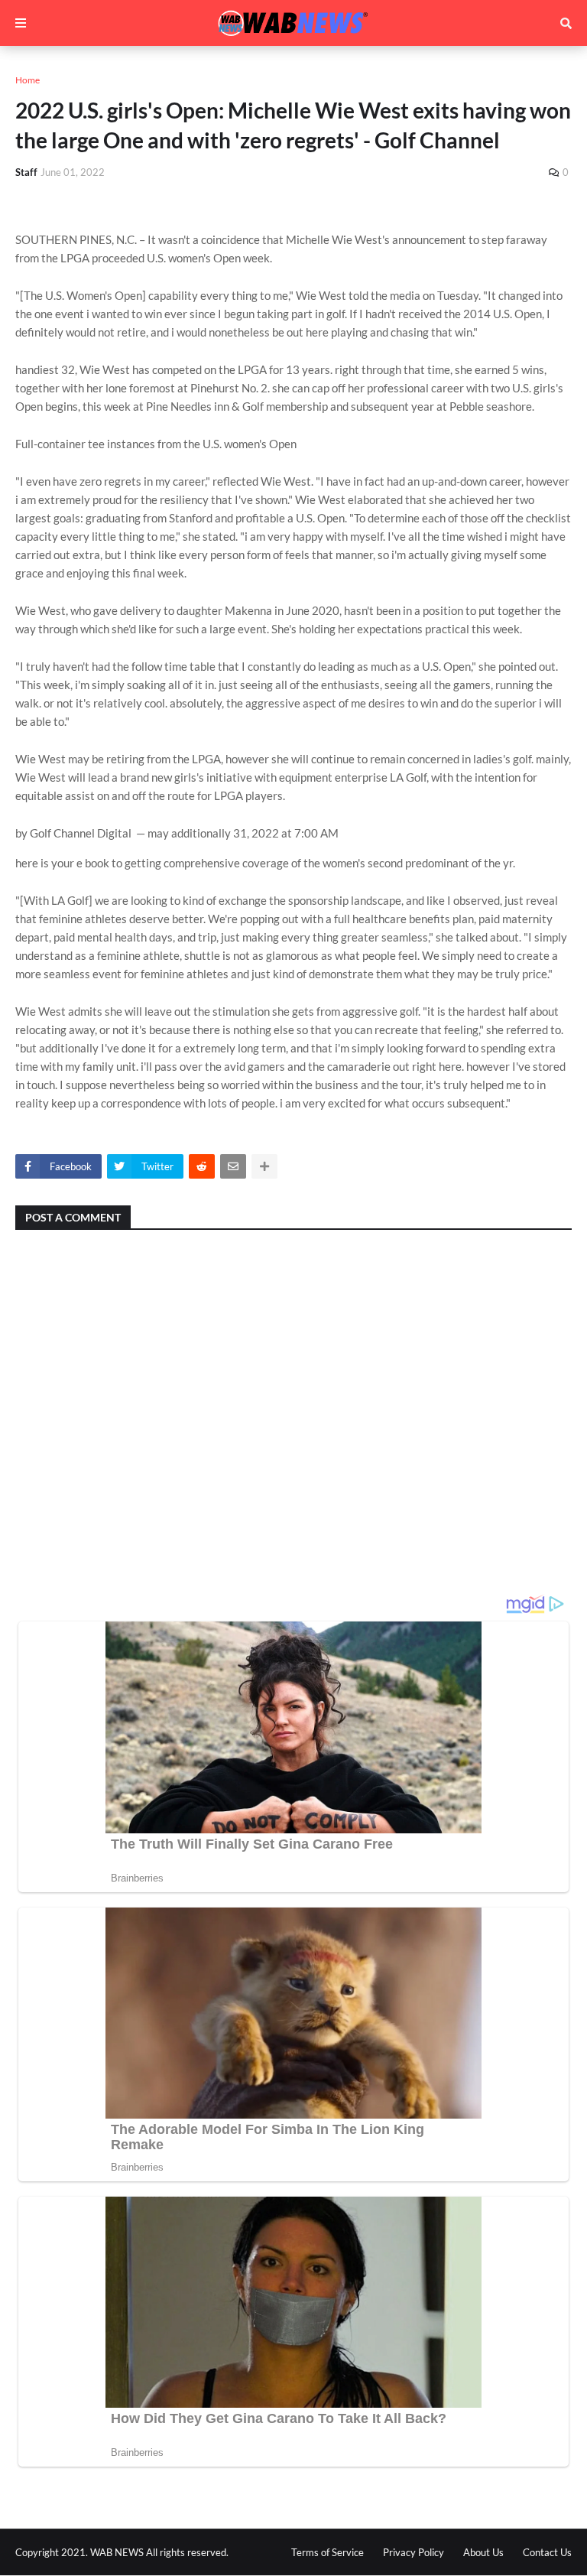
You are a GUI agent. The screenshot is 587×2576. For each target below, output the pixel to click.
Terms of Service (328, 2552)
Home (28, 80)
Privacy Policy (413, 2552)
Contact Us (547, 2552)
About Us (483, 2552)
